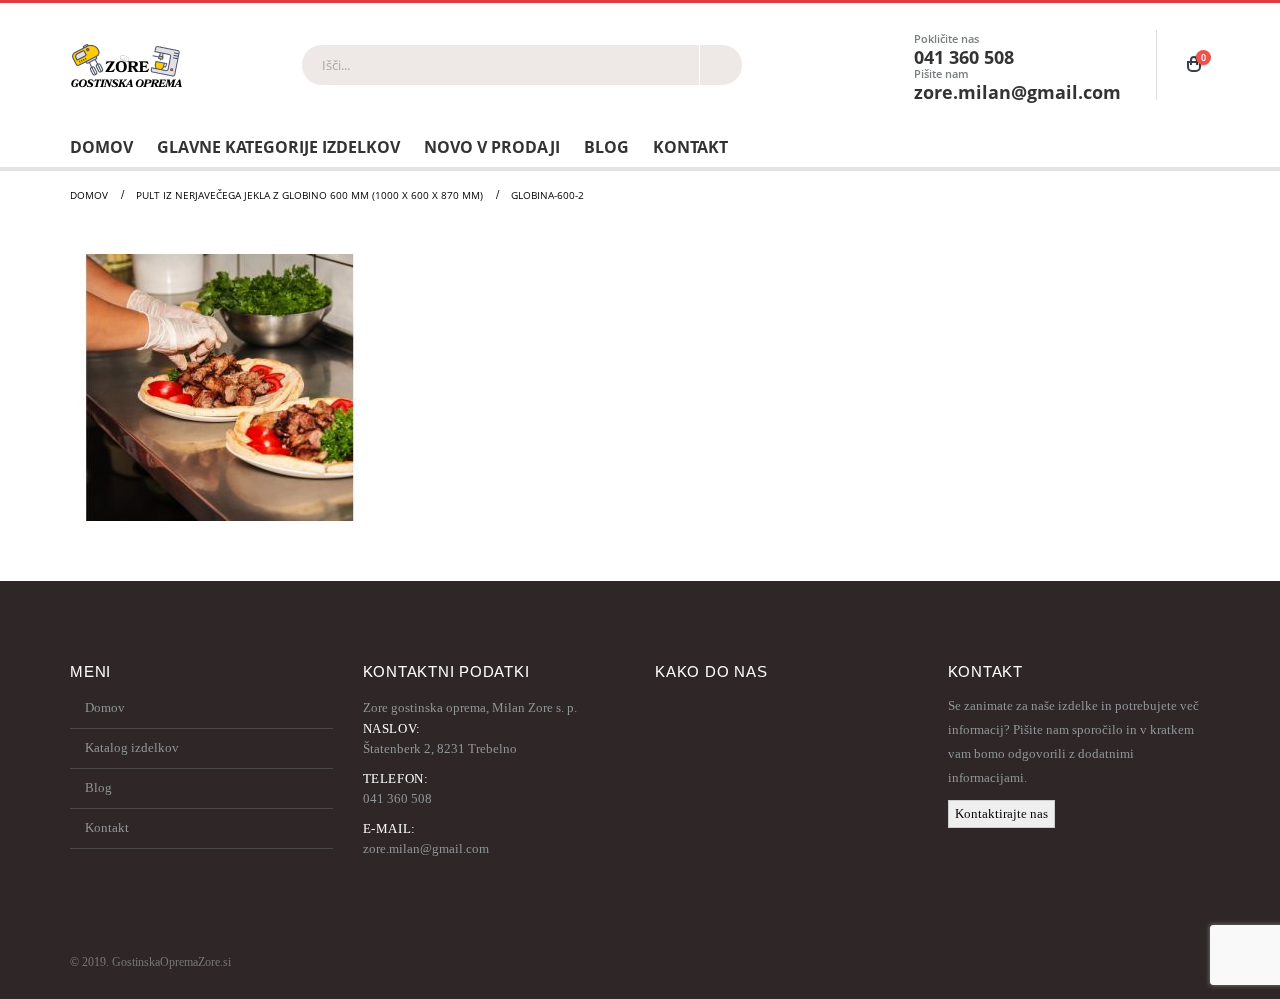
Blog (606, 147)
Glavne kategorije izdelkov (278, 147)
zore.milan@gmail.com (426, 848)
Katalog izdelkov (132, 747)
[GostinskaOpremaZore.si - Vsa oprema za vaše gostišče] (126, 65)
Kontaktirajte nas (1001, 813)
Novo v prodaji (492, 147)
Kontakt (690, 147)
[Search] (721, 65)
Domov (101, 147)
